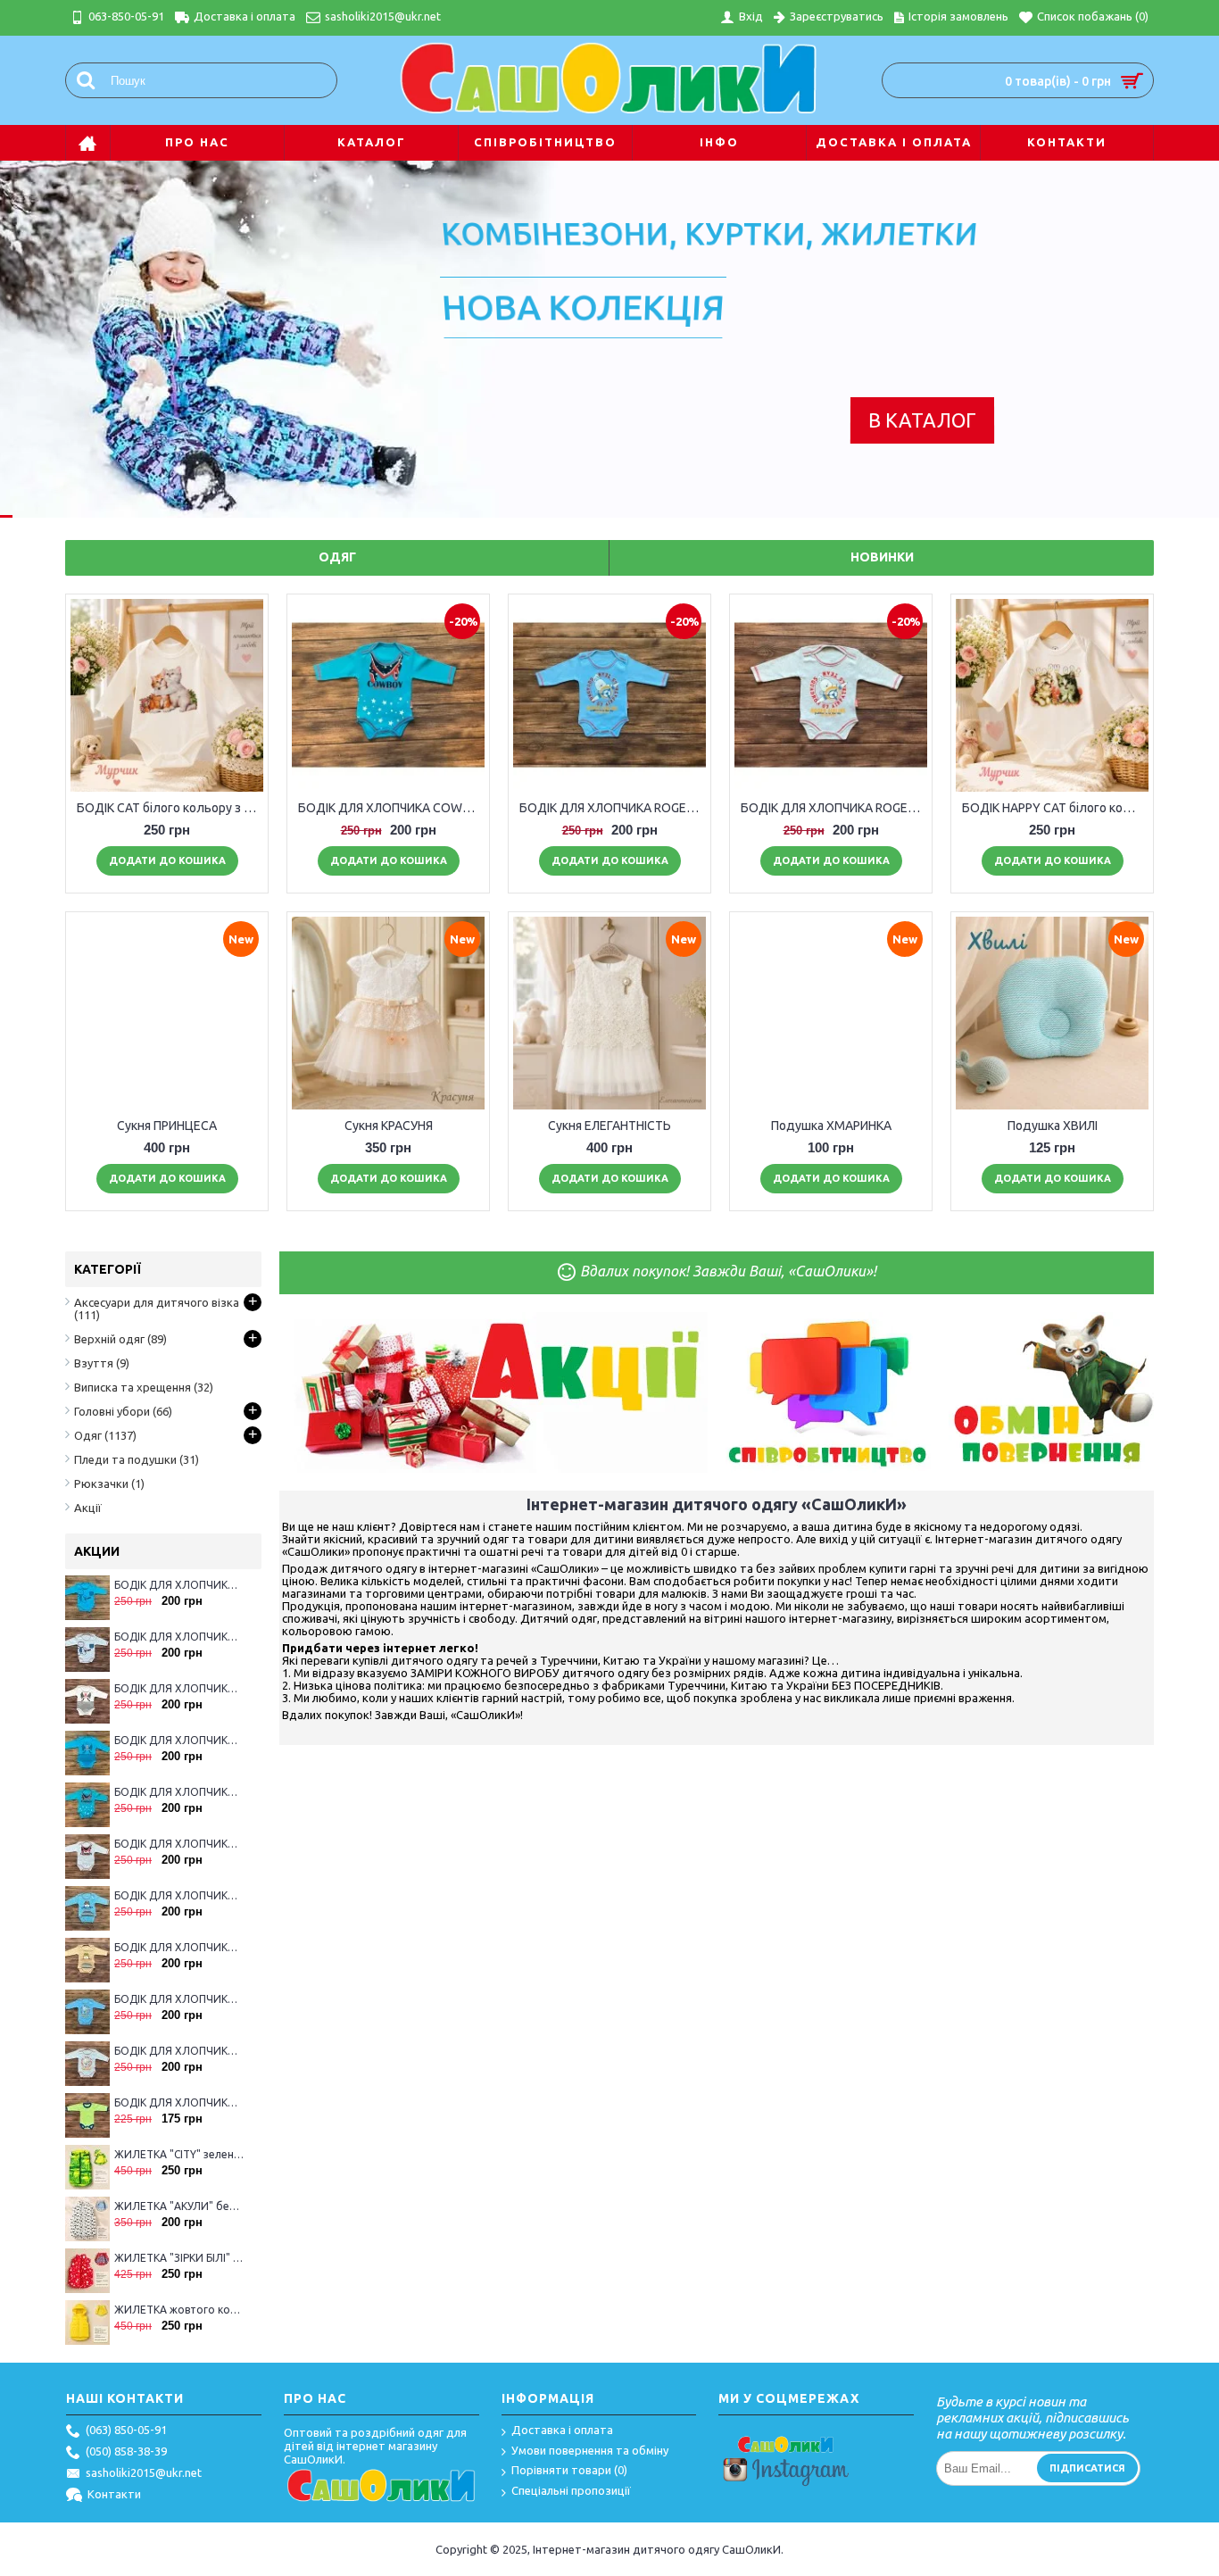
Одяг (337, 557)
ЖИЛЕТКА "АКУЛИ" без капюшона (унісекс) (179, 2206)
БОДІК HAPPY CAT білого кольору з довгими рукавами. (1055, 808)
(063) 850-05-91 (126, 2430)
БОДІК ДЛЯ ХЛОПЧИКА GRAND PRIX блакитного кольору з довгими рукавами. (179, 1895)
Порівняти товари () (569, 2470)
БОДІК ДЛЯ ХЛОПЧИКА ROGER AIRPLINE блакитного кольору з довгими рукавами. (613, 808)
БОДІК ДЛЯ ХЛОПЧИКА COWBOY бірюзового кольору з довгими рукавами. (391, 808)
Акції (88, 1508)
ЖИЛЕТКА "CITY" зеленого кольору (179, 2154)
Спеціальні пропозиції (571, 2490)
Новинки (882, 557)
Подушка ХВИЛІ (1053, 1126)
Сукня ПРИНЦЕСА (167, 1126)
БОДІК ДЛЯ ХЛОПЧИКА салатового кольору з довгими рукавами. (179, 2102)
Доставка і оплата (562, 2430)
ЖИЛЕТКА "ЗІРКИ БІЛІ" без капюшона (179, 2258)
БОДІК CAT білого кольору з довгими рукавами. (170, 808)
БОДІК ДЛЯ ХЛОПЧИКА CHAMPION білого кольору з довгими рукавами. (179, 1688)
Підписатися (1087, 2468)
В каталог (922, 420)
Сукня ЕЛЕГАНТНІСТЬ (609, 1126)
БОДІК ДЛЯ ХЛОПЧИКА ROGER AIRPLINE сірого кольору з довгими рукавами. (834, 808)
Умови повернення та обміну (590, 2450)
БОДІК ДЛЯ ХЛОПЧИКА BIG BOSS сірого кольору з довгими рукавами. (179, 1637)
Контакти (114, 2494)
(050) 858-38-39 (126, 2451)
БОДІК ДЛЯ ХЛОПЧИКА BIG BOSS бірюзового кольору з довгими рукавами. (179, 1585)
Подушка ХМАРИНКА (831, 1126)
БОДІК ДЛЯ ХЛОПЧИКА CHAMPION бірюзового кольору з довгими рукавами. (179, 1740)
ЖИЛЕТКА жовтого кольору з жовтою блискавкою (179, 2310)
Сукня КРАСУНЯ (389, 1126)
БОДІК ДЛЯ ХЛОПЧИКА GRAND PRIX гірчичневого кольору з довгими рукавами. (179, 1947)
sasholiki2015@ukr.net (144, 2472)
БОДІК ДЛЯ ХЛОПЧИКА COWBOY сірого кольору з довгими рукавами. (179, 1844)
